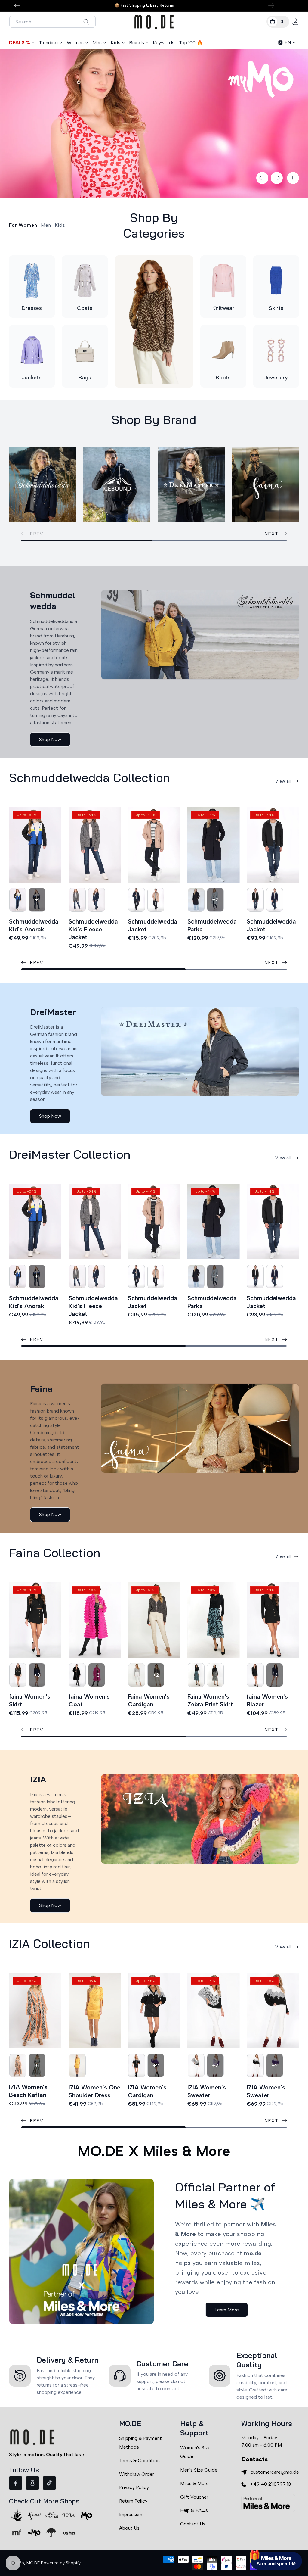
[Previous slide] (262, 178)
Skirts (276, 308)
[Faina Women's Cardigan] (154, 1620)
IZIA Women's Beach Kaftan (28, 2091)
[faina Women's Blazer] (273, 1620)
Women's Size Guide (195, 2452)
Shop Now (50, 739)
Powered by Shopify (61, 2563)
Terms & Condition (139, 2461)
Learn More (227, 2310)
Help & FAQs (194, 2510)
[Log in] (295, 22)
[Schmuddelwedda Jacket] (154, 845)
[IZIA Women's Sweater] (214, 2011)
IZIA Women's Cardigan (147, 2091)
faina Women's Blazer (267, 1700)
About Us (129, 2528)
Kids (115, 43)
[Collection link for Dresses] (32, 281)
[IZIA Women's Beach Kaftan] (35, 2011)
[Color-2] (18, 900)
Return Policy (133, 2501)
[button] (278, 22)
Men (97, 43)
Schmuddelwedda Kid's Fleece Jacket (93, 929)
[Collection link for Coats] (85, 281)
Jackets (32, 378)
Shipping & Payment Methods (140, 2443)
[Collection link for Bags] (85, 350)
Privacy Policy (134, 2487)
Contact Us (193, 2524)
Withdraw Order (137, 2474)
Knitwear (223, 308)
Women (75, 43)
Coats (85, 308)
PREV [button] (37, 962)
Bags (85, 378)
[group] (154, 124)
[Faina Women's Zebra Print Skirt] (214, 1620)
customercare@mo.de (275, 2472)
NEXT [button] (271, 534)
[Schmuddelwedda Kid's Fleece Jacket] (95, 845)
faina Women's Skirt (30, 1700)
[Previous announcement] (17, 5)
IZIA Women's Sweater (207, 2091)
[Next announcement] (271, 5)
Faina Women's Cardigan (149, 1700)
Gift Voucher (194, 2497)
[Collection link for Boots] (223, 350)
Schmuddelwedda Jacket (152, 925)
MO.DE (33, 2563)
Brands (137, 43)
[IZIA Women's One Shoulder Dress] (95, 2011)
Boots (223, 378)
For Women (23, 225)
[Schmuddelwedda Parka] (214, 845)
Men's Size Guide (199, 2470)
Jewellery (276, 378)
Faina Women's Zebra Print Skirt (210, 1700)
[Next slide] (277, 178)
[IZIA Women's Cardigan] (154, 2011)
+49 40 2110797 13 (270, 2484)
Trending (48, 43)
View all (283, 781)
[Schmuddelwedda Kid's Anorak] (35, 845)
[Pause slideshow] (293, 178)
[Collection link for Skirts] (276, 281)
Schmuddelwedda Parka (212, 925)
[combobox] (52, 22)
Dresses (32, 308)
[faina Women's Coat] (95, 1620)
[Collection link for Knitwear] (223, 281)
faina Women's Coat (89, 1700)
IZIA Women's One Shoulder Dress (94, 2091)
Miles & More (194, 2483)
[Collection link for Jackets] (32, 350)
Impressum (131, 2514)
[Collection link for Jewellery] (276, 350)
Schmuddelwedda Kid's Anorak (34, 925)
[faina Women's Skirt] (35, 1620)
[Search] (86, 22)
